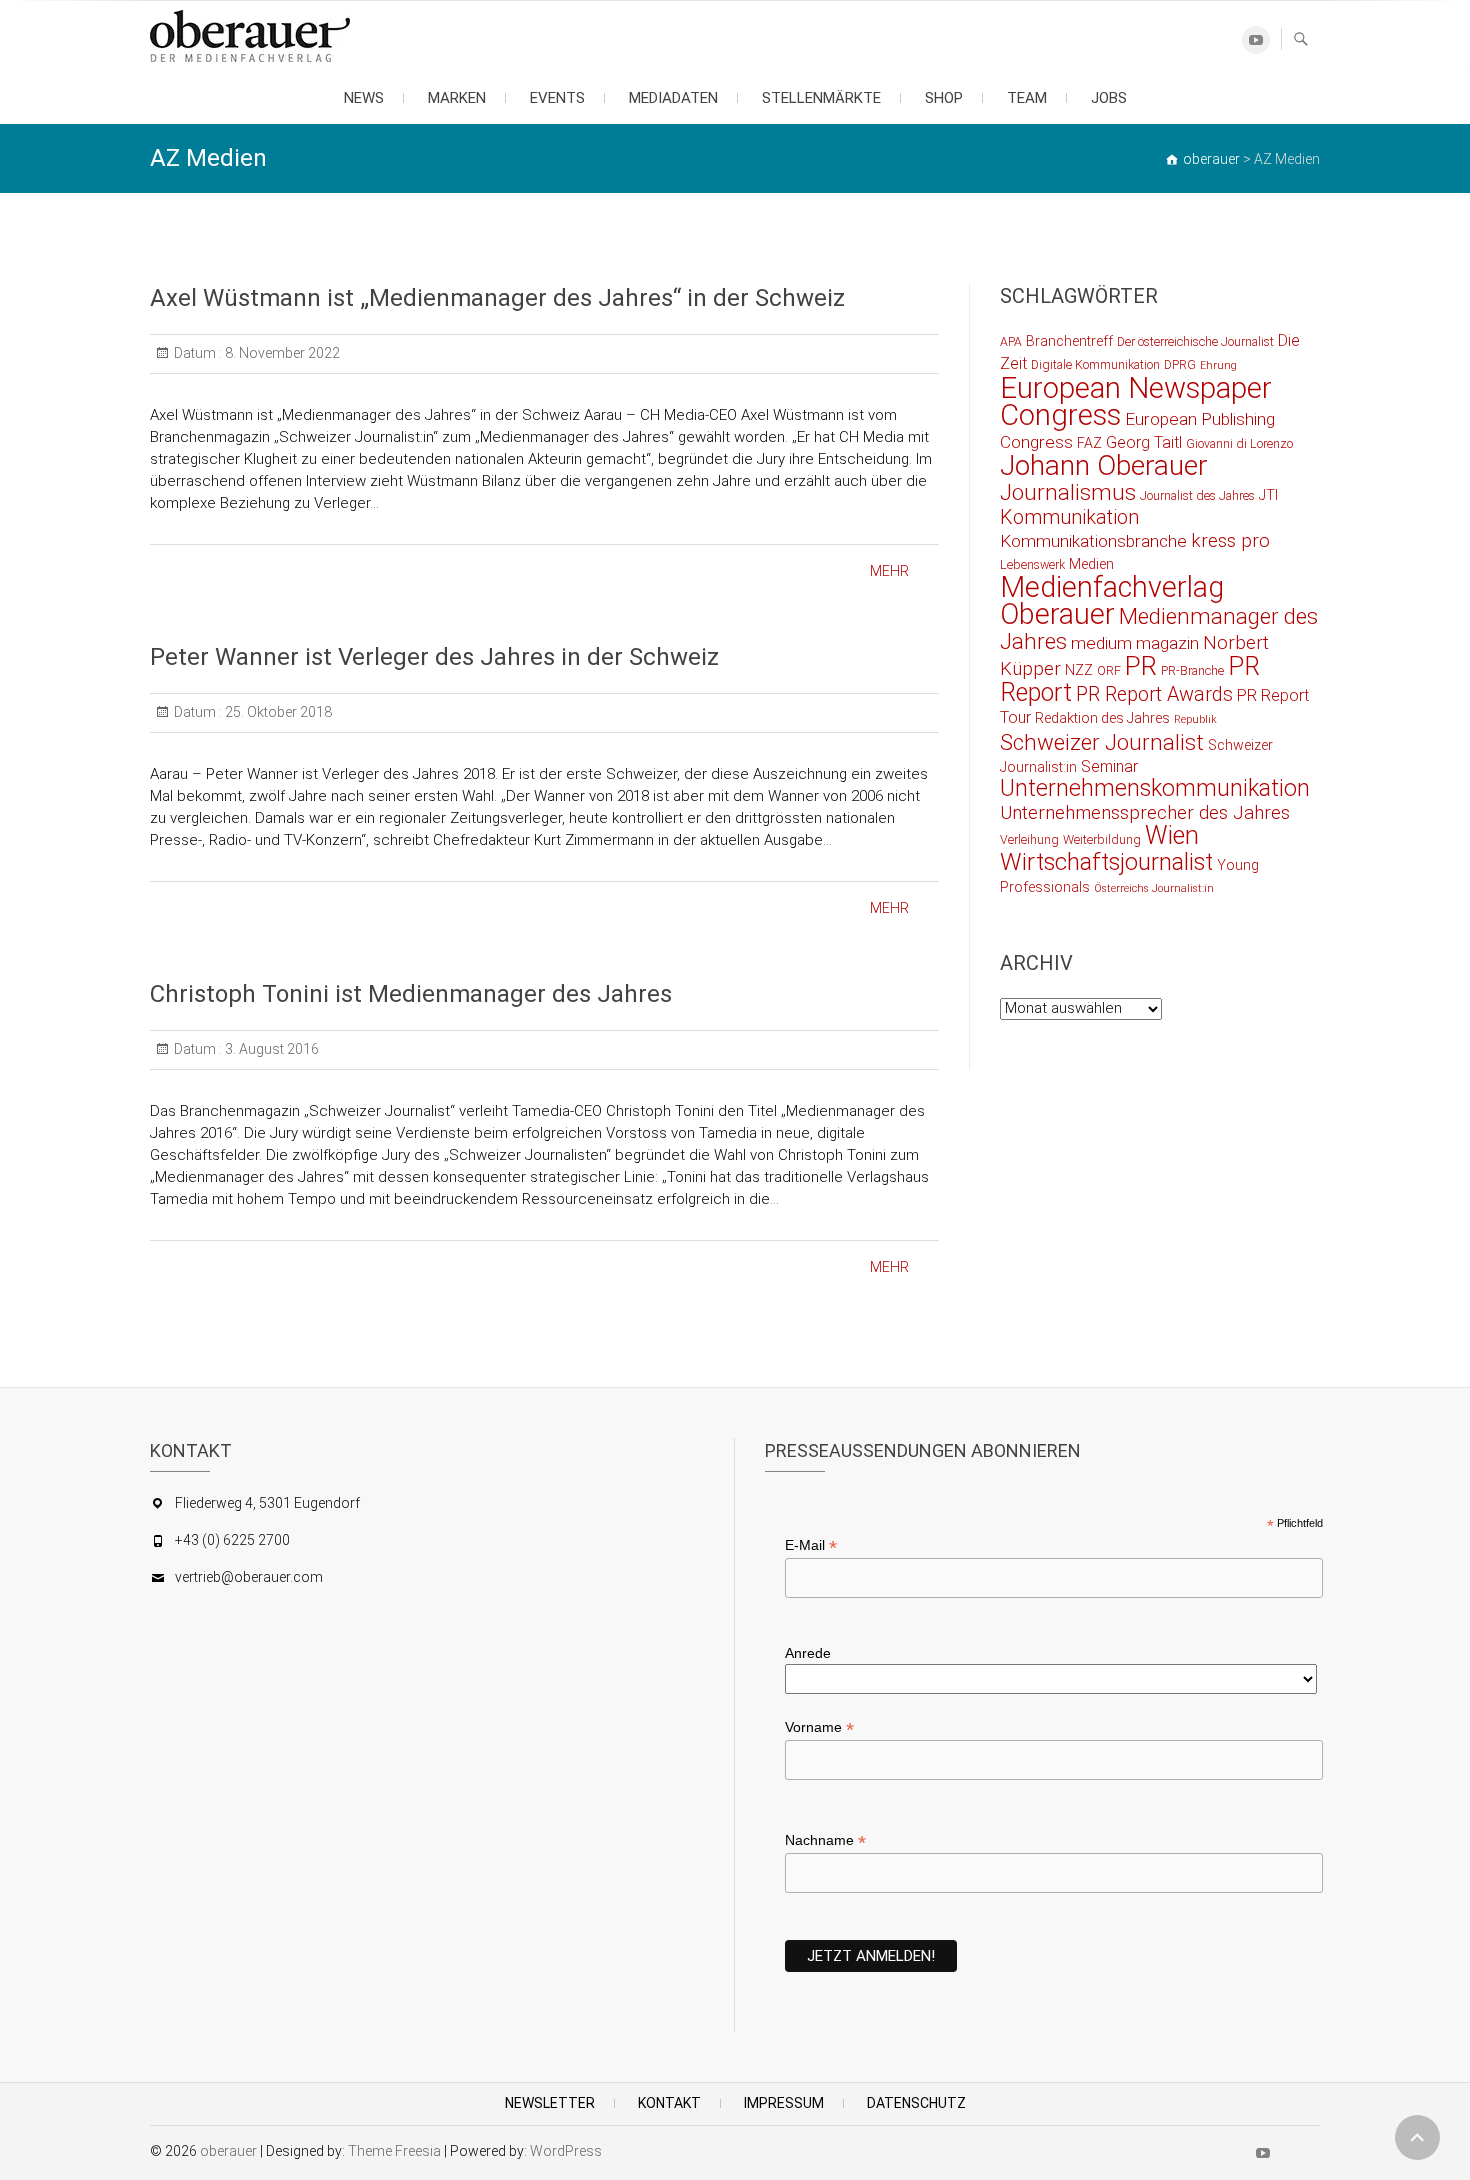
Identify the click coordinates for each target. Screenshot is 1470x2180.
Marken (457, 98)
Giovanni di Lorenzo (1239, 443)
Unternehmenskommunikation (1155, 788)
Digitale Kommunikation (1095, 364)
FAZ (1089, 443)
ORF (1109, 670)
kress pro (1230, 541)
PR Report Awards (1154, 694)
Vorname (819, 1727)
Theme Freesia (394, 2151)
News (364, 98)
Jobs (1109, 98)
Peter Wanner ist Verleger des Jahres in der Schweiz (434, 657)
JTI (1268, 495)
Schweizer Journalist (1102, 742)
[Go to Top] (1417, 2137)
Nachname (825, 1840)
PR (1141, 666)
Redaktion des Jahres (1102, 718)
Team (1027, 98)
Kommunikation (1069, 517)
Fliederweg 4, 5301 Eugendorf (267, 1503)
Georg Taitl (1144, 442)
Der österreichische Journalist (1195, 341)
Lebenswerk (1032, 564)
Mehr (889, 571)
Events (557, 98)
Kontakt (669, 2103)
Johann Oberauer (1104, 465)
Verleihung (1029, 839)
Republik (1195, 719)
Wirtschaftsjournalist (1106, 862)
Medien (1091, 564)
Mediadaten (673, 98)
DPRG (1180, 364)
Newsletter (550, 2103)
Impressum (784, 2103)
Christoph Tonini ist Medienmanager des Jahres (411, 994)
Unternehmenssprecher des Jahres (1145, 813)
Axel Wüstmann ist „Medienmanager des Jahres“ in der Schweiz (497, 298)
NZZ (1079, 670)
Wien (1172, 835)
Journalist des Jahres (1197, 495)
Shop (944, 98)
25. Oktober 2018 (277, 712)
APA (1011, 341)
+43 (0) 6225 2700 (232, 1540)
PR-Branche (1192, 670)
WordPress (566, 2151)
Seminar (1109, 766)
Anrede (808, 1653)
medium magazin (1135, 643)
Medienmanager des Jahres (1159, 628)
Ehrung (1218, 365)
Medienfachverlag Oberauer (1112, 600)
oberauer (228, 2151)
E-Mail (811, 1545)
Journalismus (1068, 492)
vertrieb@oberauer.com (249, 1577)
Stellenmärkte (821, 98)
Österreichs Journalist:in (1154, 888)
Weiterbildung (1102, 839)
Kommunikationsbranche (1093, 541)
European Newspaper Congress (1136, 401)
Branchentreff (1069, 341)
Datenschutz (916, 2103)
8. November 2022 (281, 353)
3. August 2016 (270, 1049)
